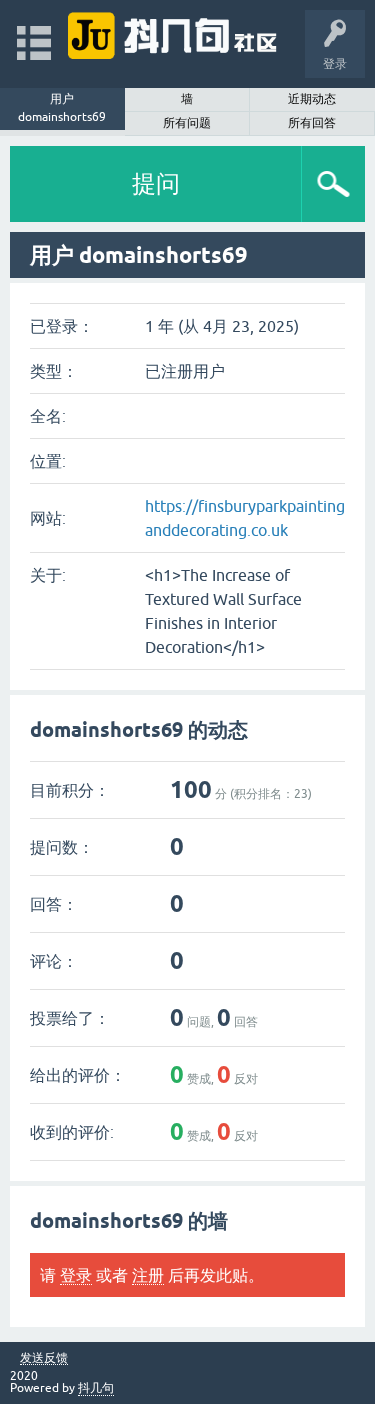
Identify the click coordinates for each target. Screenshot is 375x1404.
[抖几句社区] (173, 34)
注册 (148, 1275)
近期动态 (312, 99)
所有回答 (312, 123)
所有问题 (187, 123)
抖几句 (96, 1388)
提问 (156, 183)
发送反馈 (44, 1358)
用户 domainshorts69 (62, 108)
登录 (76, 1275)
